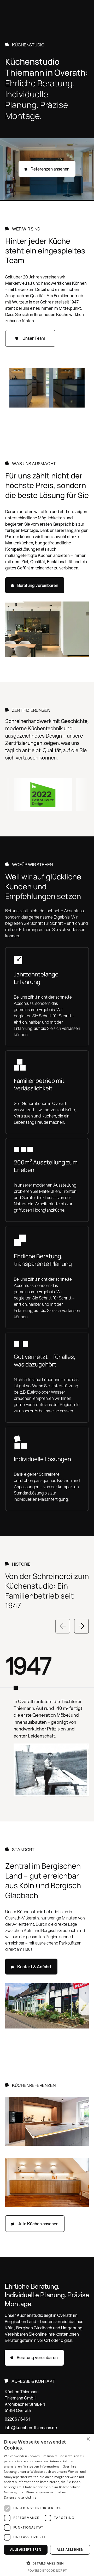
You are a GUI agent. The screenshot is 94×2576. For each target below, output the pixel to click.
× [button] (88, 2439)
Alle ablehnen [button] (70, 2550)
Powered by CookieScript (47, 2570)
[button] (76, 9)
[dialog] (47, 2505)
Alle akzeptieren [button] (26, 2550)
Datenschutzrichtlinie (20, 2497)
